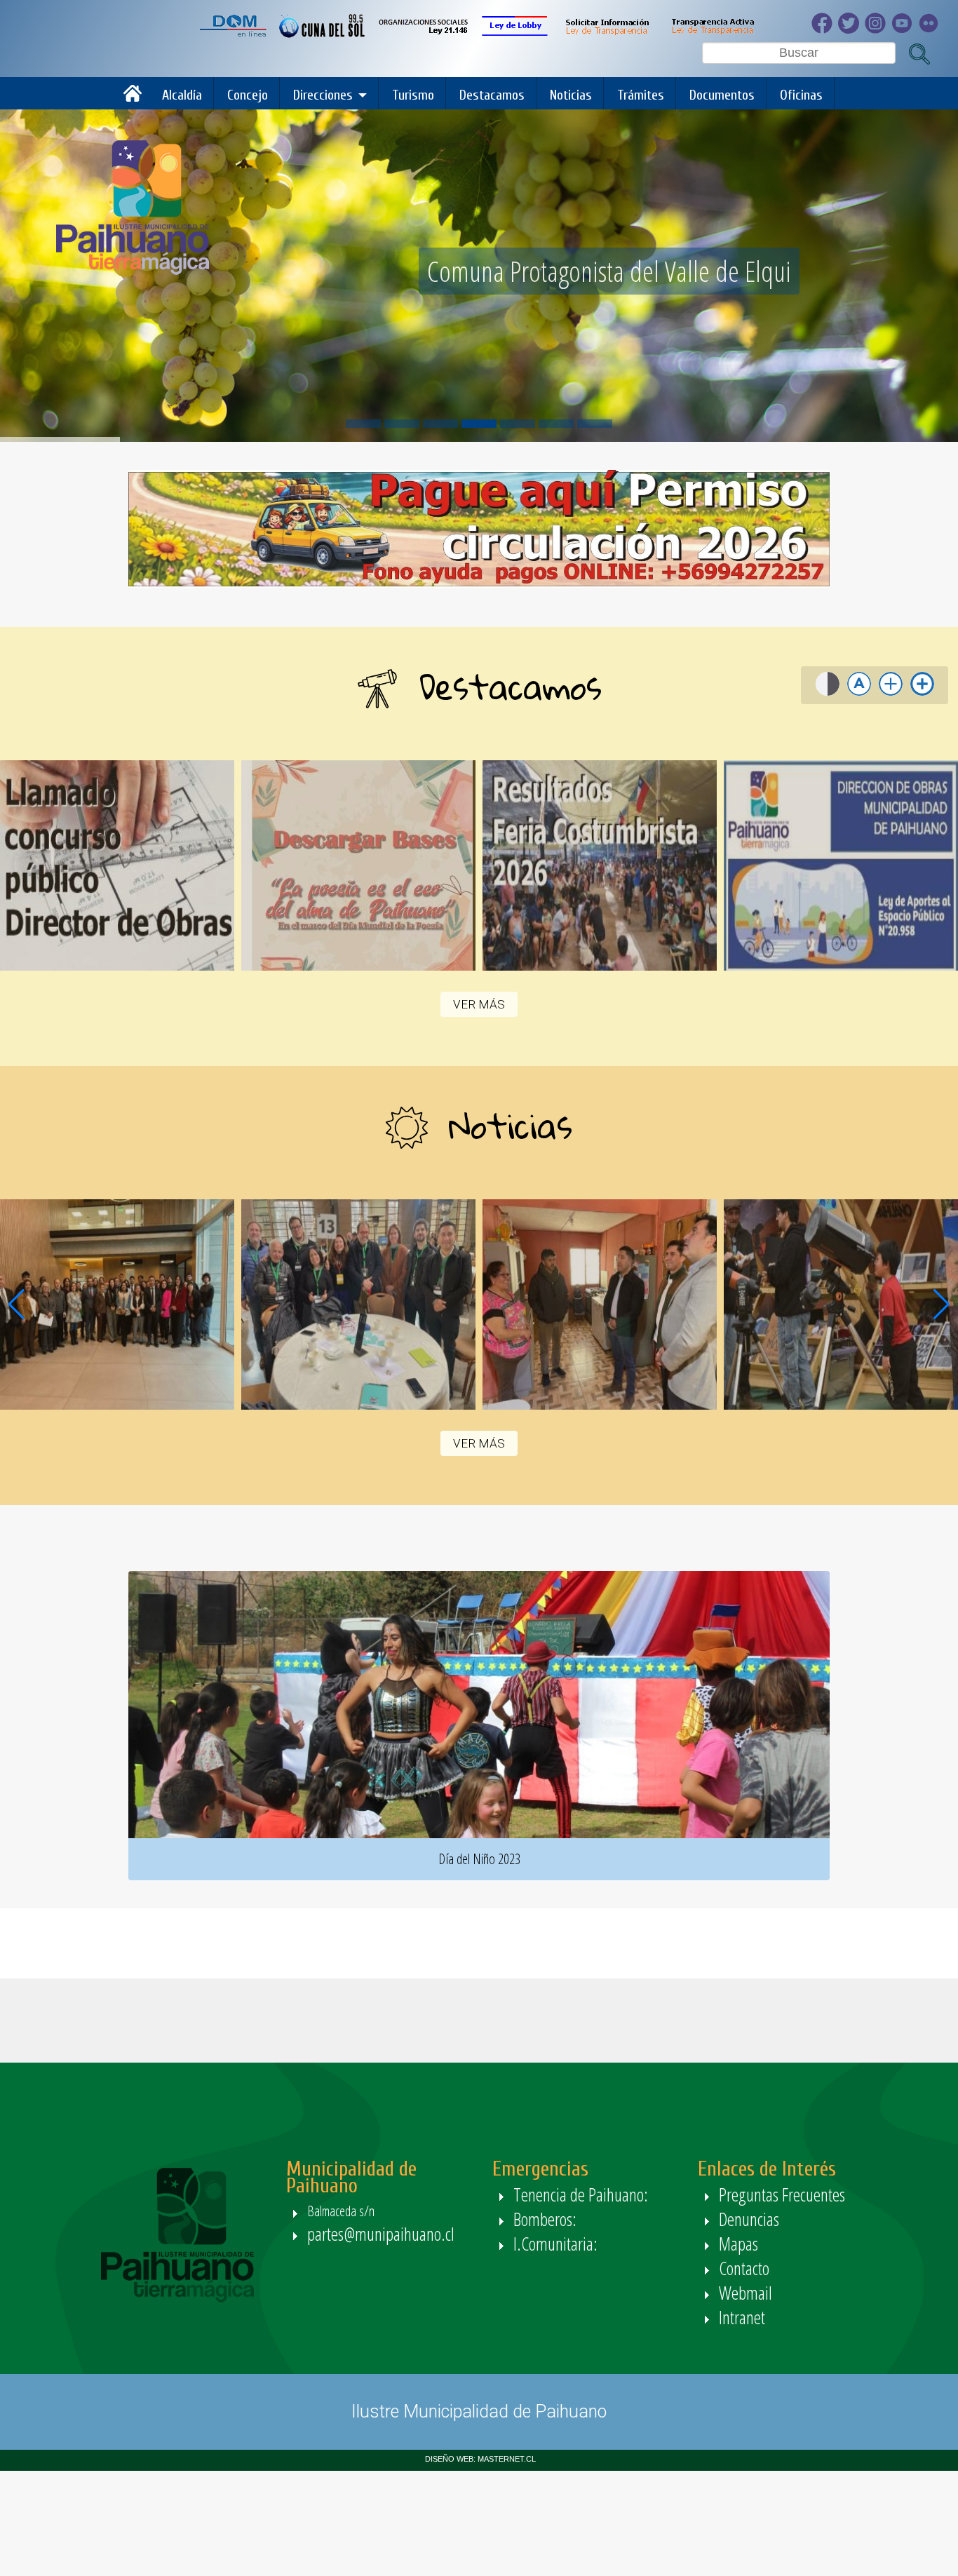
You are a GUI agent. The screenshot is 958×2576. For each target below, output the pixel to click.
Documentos (722, 95)
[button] (942, 1304)
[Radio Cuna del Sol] (322, 34)
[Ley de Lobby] (515, 34)
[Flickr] (931, 30)
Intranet (742, 2317)
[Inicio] (136, 99)
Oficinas (801, 95)
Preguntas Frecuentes (782, 2194)
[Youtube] (905, 30)
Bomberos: (547, 2219)
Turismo (413, 95)
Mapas (738, 2244)
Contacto (744, 2268)
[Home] (133, 271)
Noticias (571, 95)
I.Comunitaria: (558, 2244)
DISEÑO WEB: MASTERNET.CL (480, 2459)
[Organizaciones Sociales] (423, 34)
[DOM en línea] (234, 34)
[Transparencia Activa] (712, 34)
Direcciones (323, 95)
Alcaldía (182, 95)
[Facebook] (825, 30)
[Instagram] (878, 30)
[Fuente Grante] (891, 695)
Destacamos (492, 95)
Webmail (746, 2293)
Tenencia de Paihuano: (583, 2194)
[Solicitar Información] (606, 34)
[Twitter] (851, 30)
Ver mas (117, 865)
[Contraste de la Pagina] (828, 695)
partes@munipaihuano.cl (381, 2234)
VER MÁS (479, 1004)
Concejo (248, 95)
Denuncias (749, 2219)
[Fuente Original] (859, 695)
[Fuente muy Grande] (922, 695)
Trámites (641, 95)
